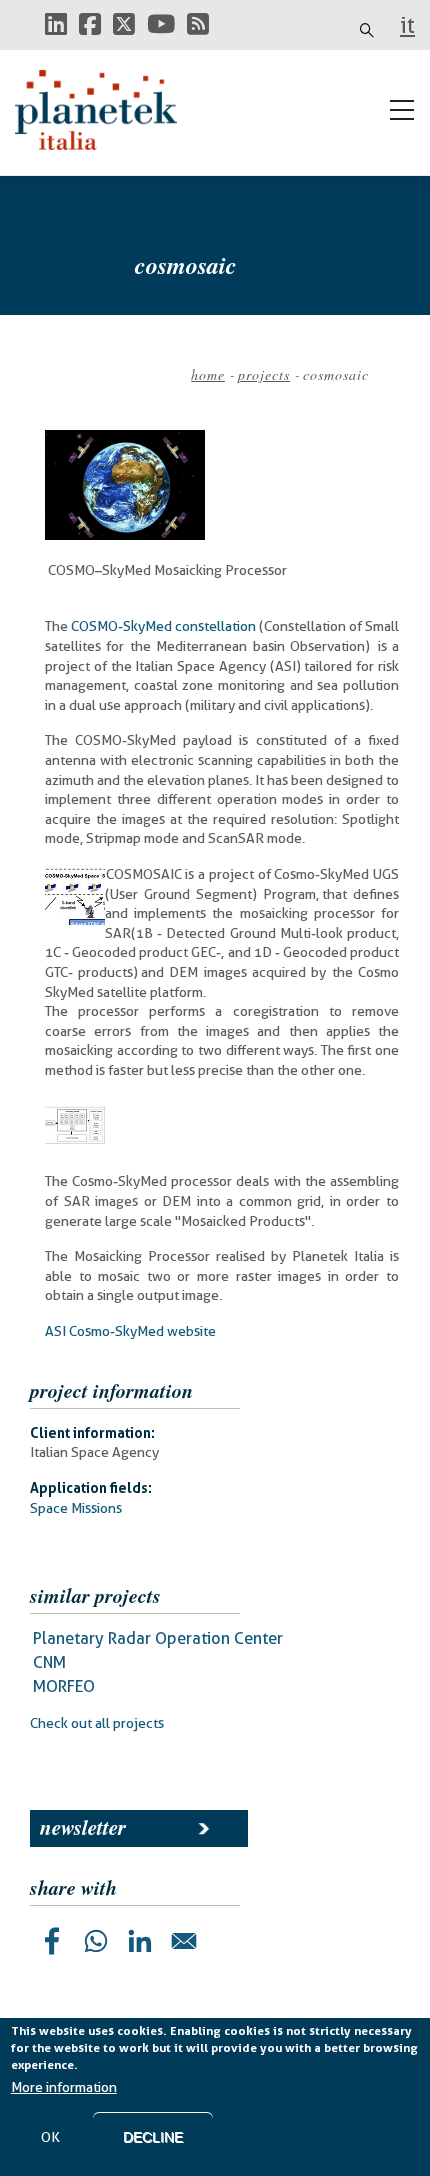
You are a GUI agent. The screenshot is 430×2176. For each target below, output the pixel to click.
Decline (153, 2137)
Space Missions (76, 1508)
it (407, 25)
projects (264, 374)
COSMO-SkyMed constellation (163, 626)
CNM (49, 1662)
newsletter (83, 1827)
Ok (50, 2137)
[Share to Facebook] (52, 1941)
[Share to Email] (184, 1941)
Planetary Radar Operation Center (158, 1638)
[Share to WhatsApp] (96, 1941)
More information (64, 2087)
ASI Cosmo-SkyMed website (130, 1331)
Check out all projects (97, 1723)
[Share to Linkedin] (140, 1941)
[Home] (105, 110)
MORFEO (64, 1686)
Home (208, 374)
